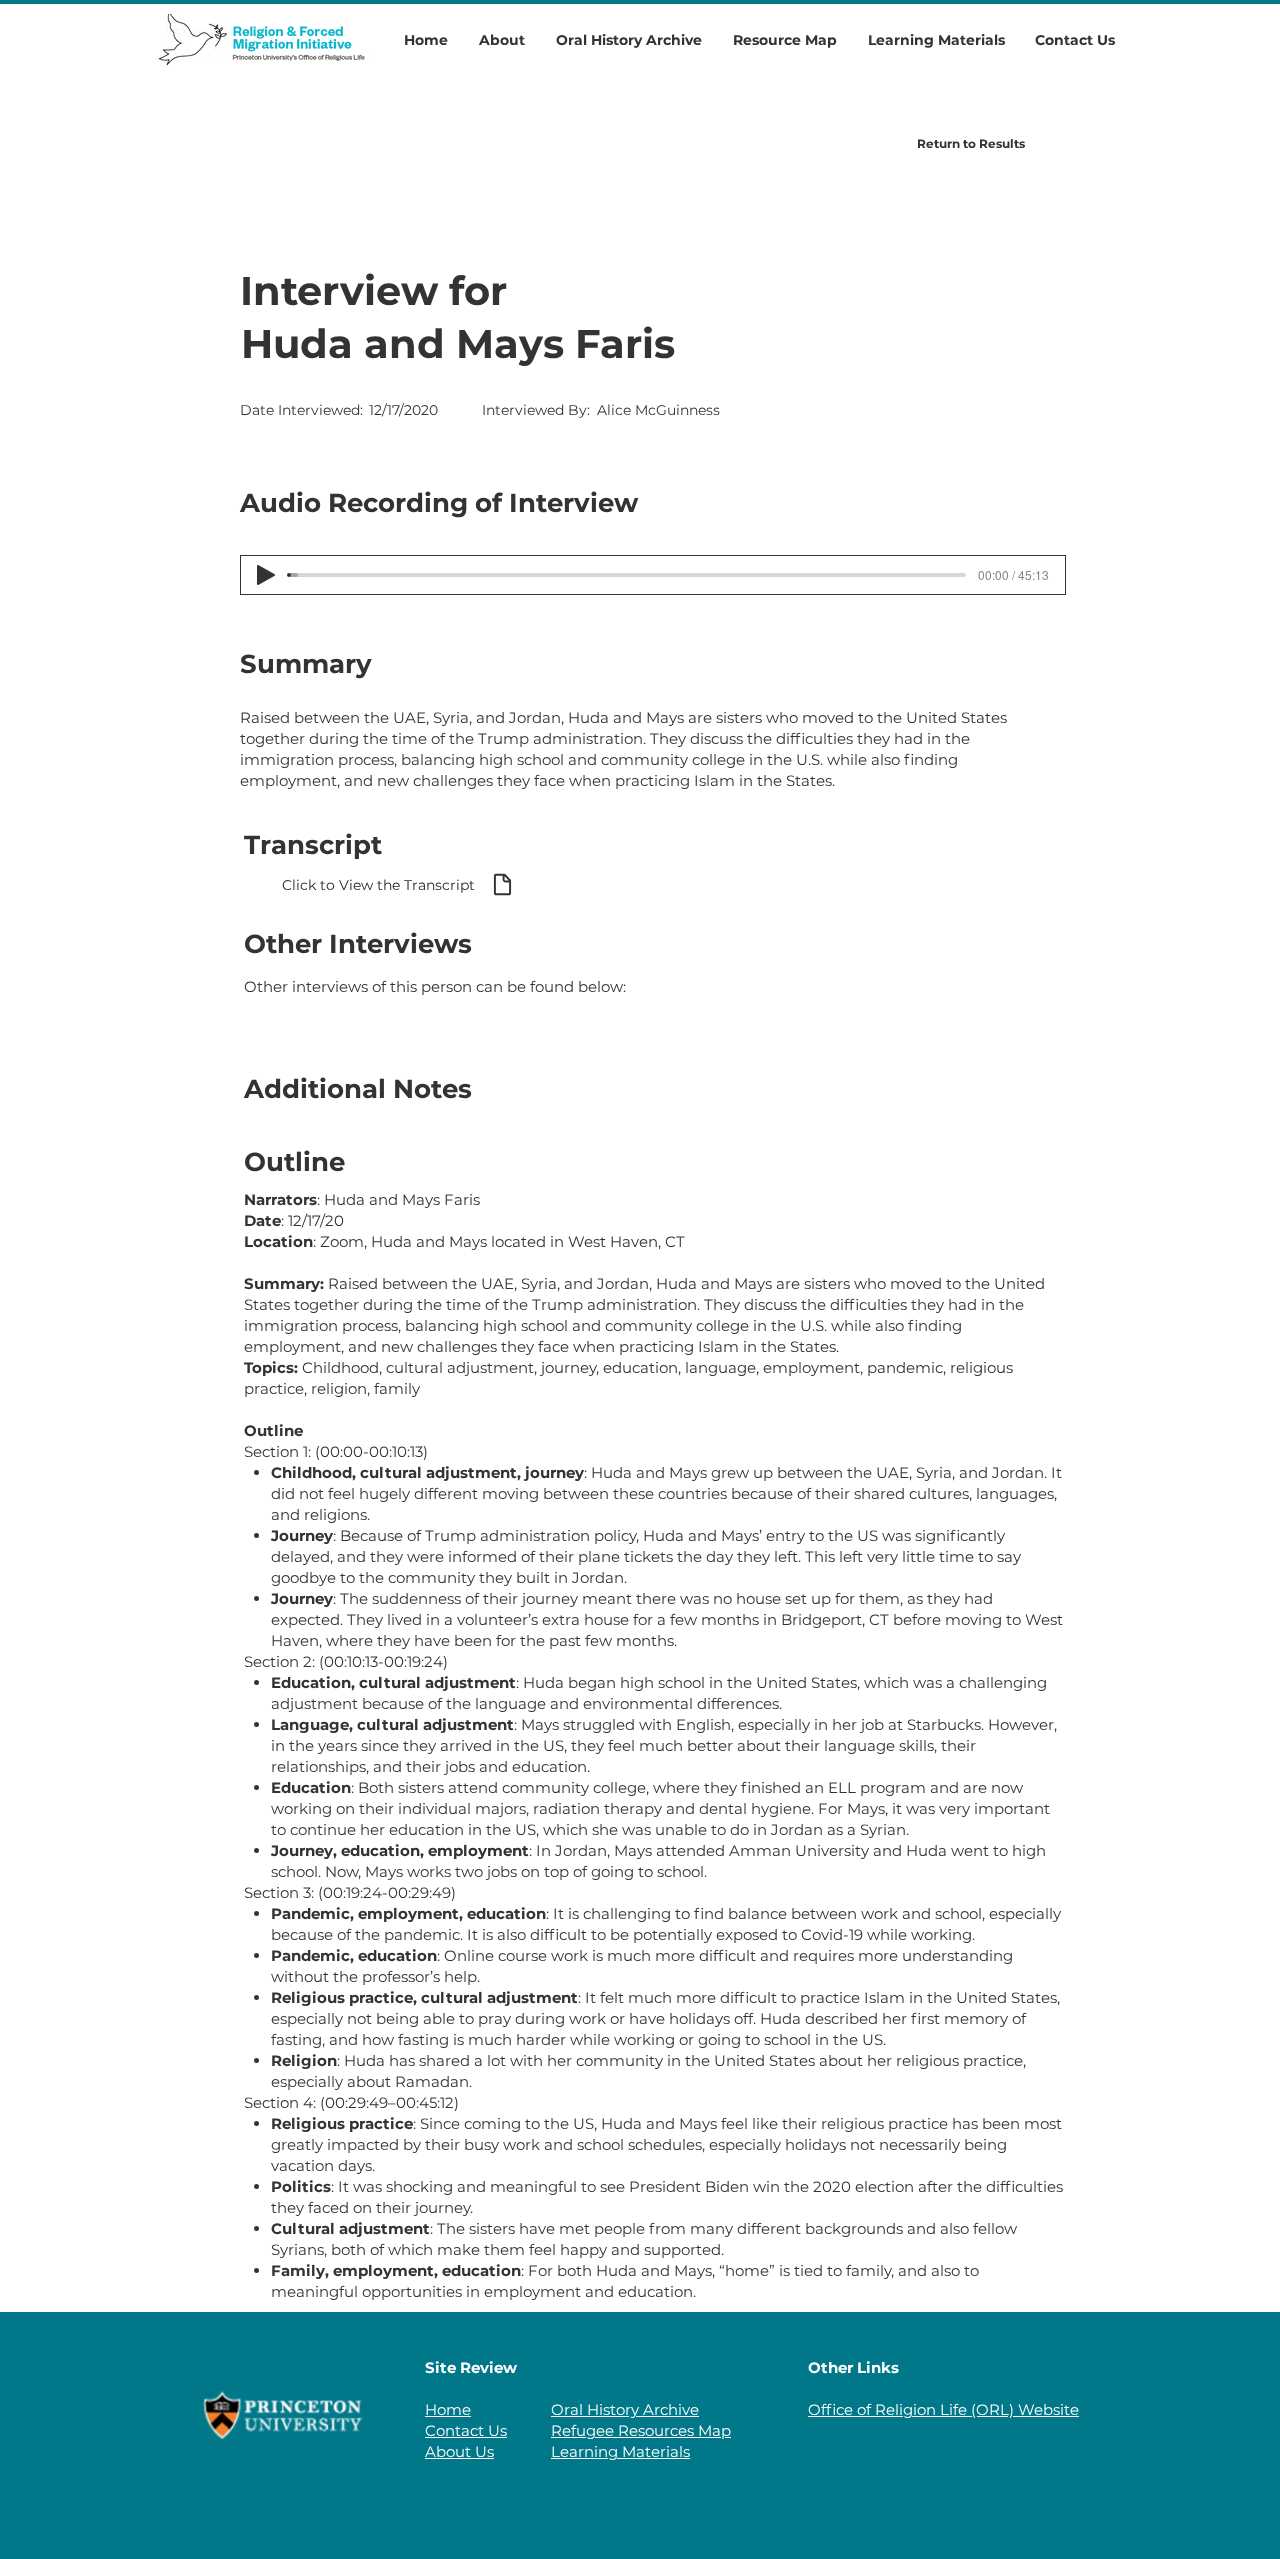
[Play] (266, 575)
